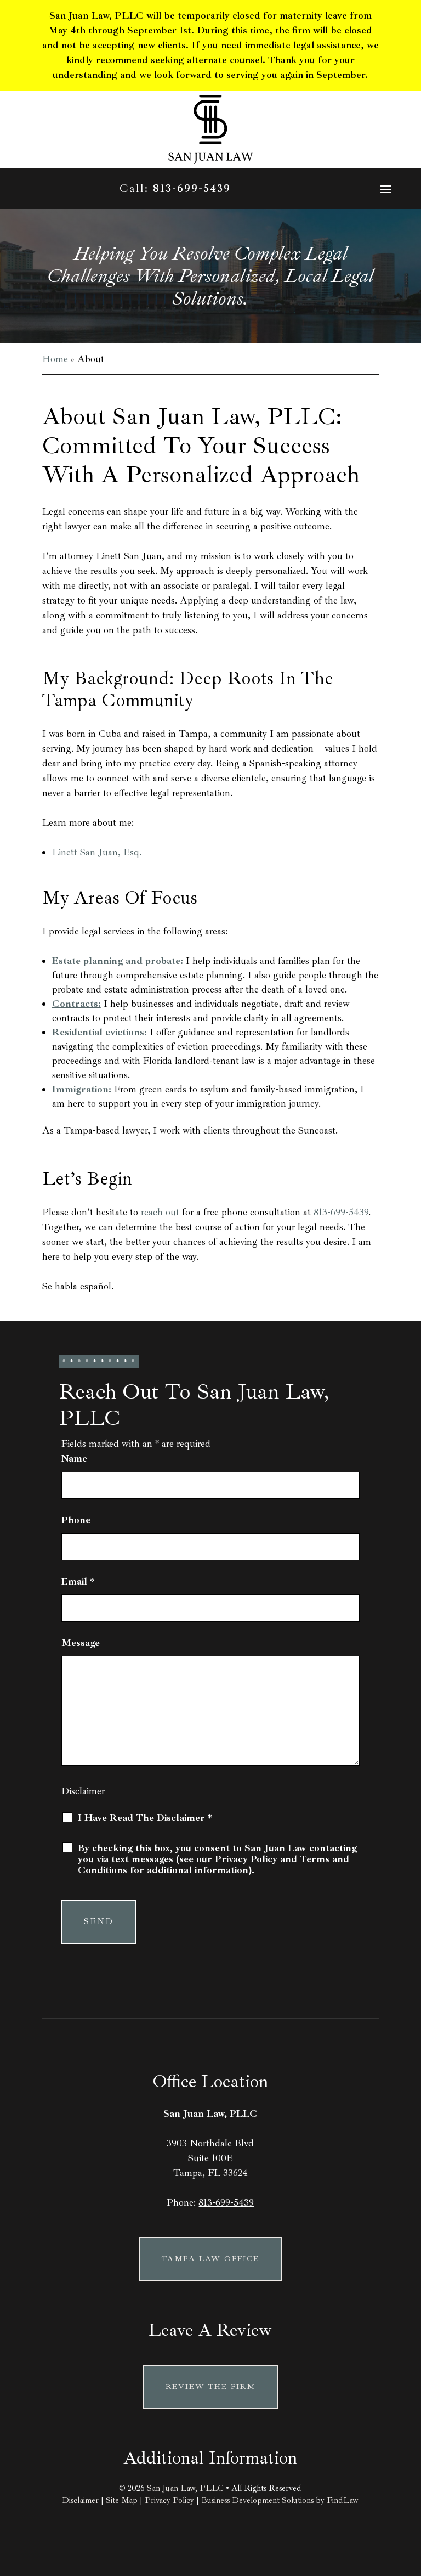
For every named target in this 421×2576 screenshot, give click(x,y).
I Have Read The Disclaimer (145, 1818)
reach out (160, 1212)
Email (78, 1581)
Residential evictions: (99, 1032)
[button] (386, 189)
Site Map (122, 2501)
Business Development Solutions (257, 2501)
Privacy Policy (169, 2501)
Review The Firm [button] (210, 2386)
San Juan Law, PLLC (185, 2488)
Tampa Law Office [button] (210, 2259)
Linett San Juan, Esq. (97, 852)
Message (81, 1643)
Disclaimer (83, 1791)
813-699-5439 (192, 188)
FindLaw (343, 2501)
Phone (76, 1520)
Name (74, 1458)
